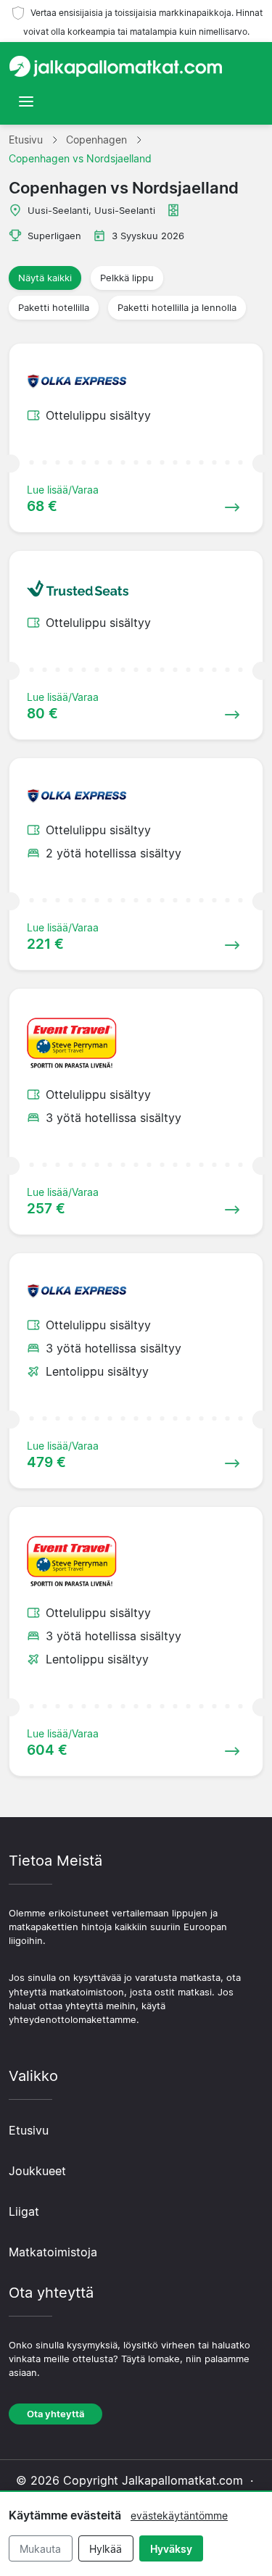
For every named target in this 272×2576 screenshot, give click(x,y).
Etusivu (29, 2130)
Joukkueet (37, 2171)
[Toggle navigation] (26, 101)
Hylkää (106, 2549)
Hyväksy (171, 2549)
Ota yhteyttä (55, 2414)
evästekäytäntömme (179, 2515)
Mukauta (40, 2549)
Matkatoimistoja (53, 2252)
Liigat (24, 2211)
